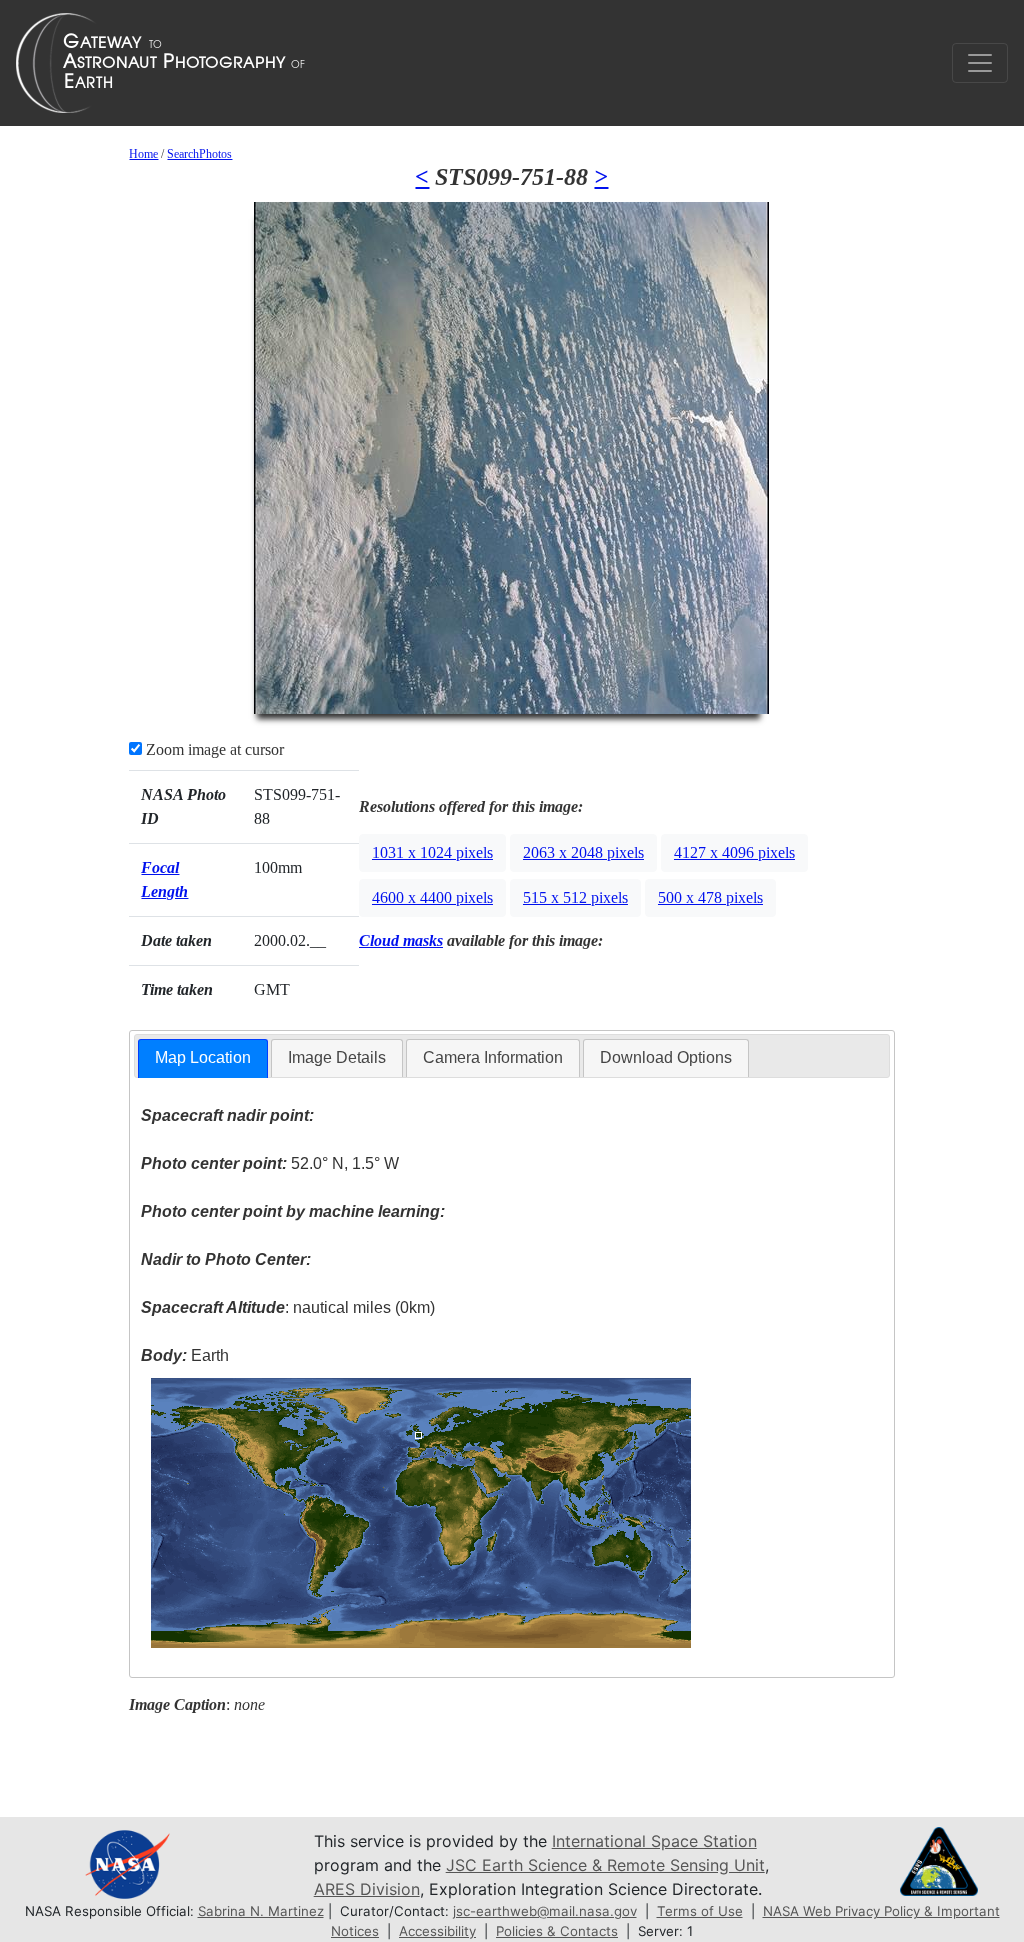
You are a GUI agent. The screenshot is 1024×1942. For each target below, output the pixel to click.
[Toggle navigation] (980, 63)
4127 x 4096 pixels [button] (734, 852)
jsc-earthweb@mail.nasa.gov (545, 1911)
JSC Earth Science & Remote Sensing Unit (605, 1865)
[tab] (203, 1058)
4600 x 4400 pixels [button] (432, 897)
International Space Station (654, 1841)
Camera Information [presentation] (493, 1057)
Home (143, 154)
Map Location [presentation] (203, 1057)
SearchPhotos (199, 154)
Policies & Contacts (557, 1931)
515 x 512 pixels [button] (575, 897)
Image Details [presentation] (337, 1057)
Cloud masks (401, 940)
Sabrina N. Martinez (261, 1911)
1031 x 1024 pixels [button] (432, 852)
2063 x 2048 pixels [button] (583, 852)
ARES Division (367, 1889)
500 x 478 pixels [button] (710, 897)
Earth (185, 1355)
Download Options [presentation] (666, 1057)
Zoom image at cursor (213, 749)
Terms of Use (700, 1911)
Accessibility (437, 1931)
